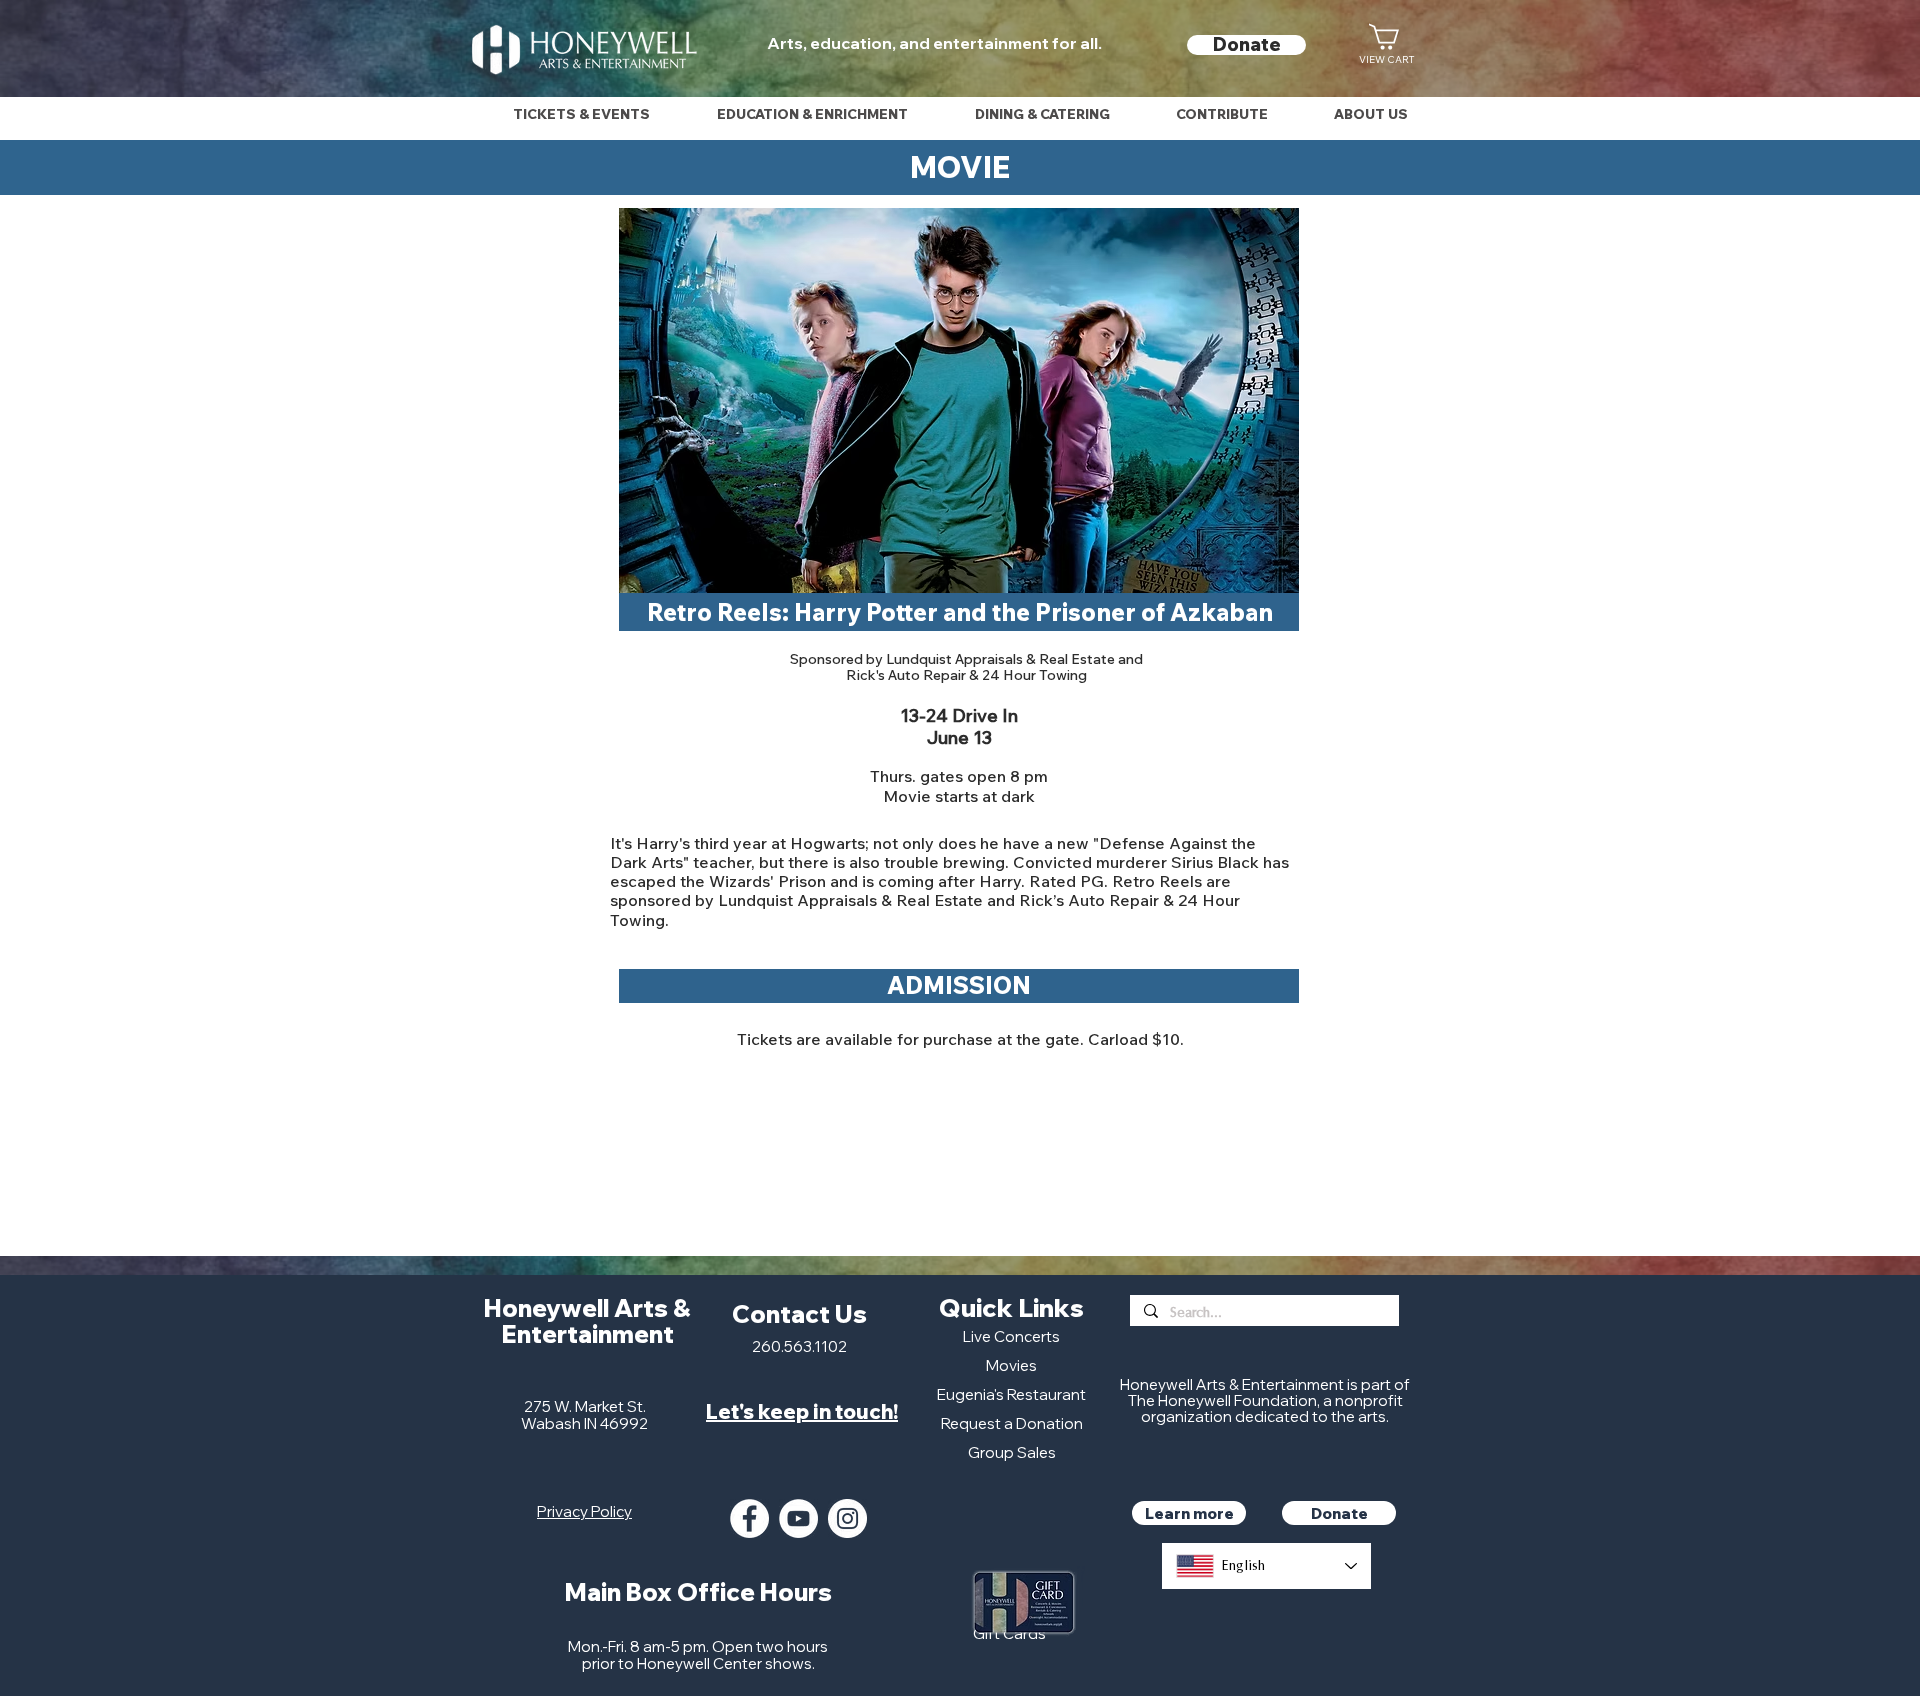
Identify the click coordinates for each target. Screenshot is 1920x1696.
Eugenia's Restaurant (1011, 1394)
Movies (1011, 1365)
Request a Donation (1012, 1423)
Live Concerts (1011, 1336)
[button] (581, 114)
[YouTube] (798, 1518)
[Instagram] (847, 1518)
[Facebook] (749, 1518)
